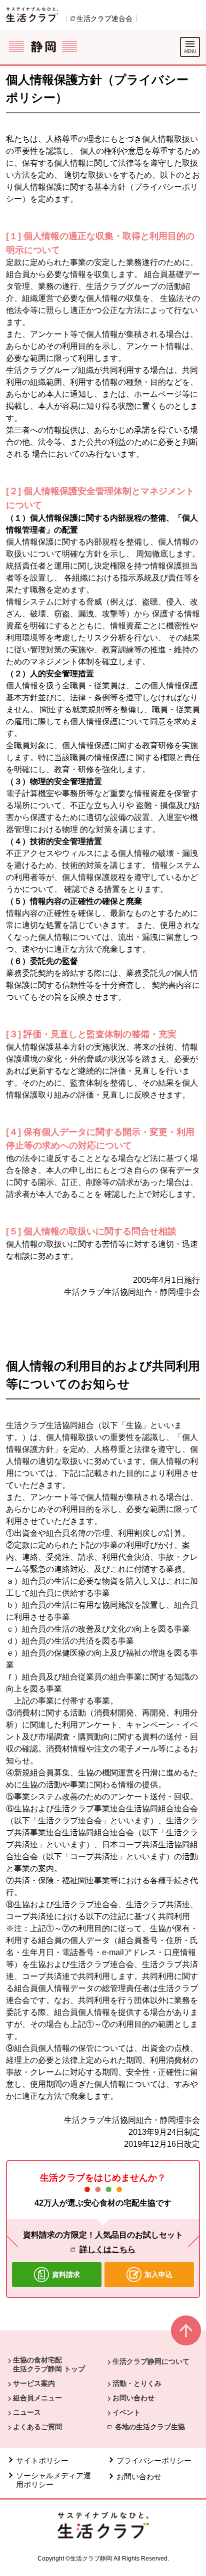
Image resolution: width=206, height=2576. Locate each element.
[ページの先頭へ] (186, 2335)
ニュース (27, 2412)
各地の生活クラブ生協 (150, 2427)
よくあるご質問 (37, 2427)
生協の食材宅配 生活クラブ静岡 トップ (49, 2364)
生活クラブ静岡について (151, 2361)
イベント (126, 2412)
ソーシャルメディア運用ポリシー (53, 2480)
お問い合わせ (133, 2398)
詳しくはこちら (107, 2249)
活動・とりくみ (137, 2383)
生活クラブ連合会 (104, 18)
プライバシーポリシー (155, 2460)
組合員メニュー (37, 2398)
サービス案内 (34, 2383)
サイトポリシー (42, 2460)
